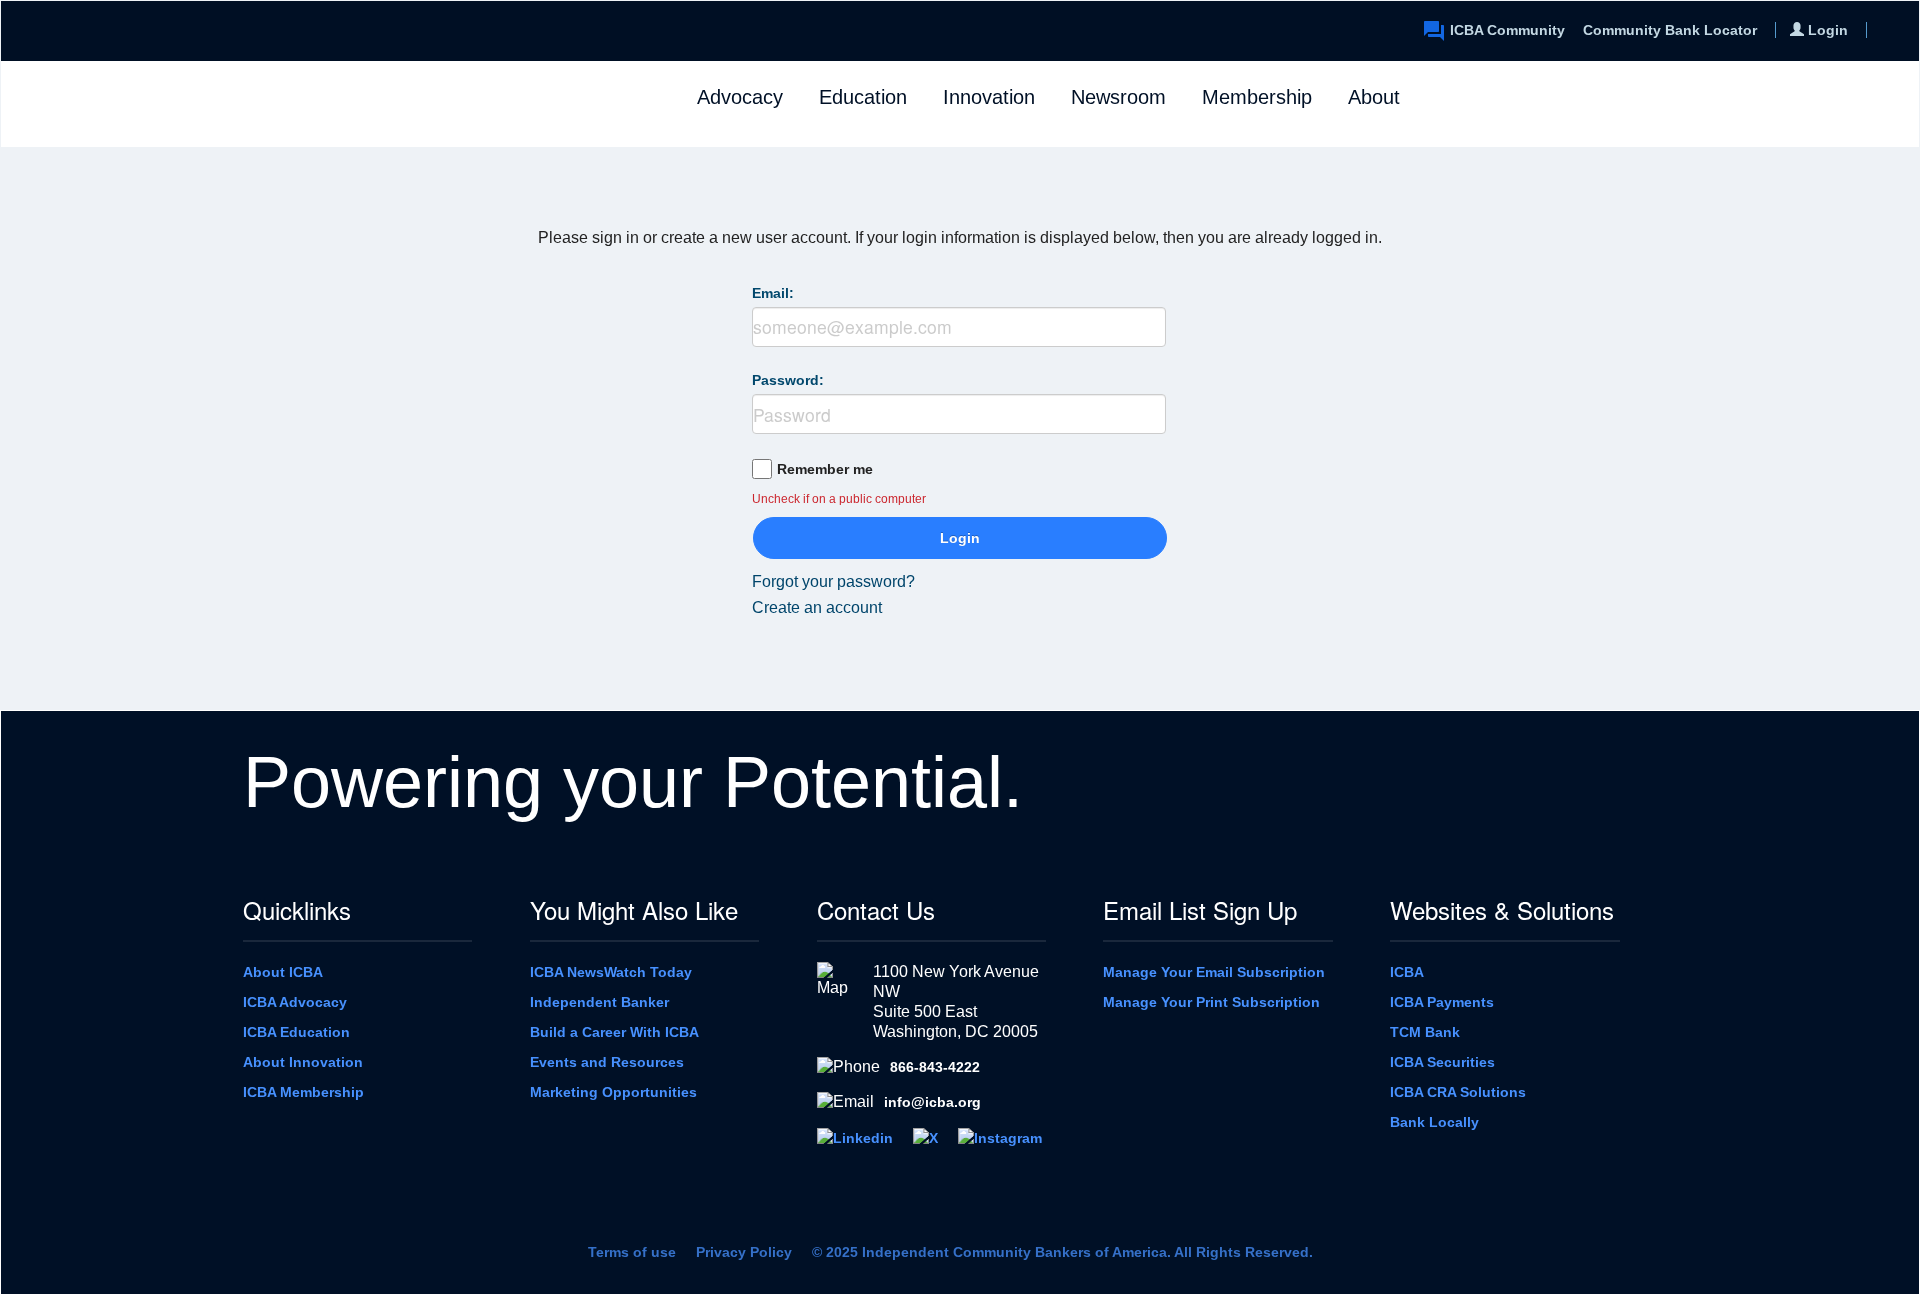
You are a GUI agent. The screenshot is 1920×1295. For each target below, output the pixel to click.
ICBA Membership (303, 1092)
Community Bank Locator (1670, 30)
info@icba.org (932, 1102)
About (1374, 97)
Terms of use (632, 1252)
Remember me (825, 469)
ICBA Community (1507, 30)
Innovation (989, 97)
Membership (1257, 97)
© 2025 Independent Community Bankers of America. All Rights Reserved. (1062, 1252)
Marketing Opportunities (613, 1092)
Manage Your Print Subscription (1211, 1002)
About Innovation (303, 1062)
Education (863, 97)
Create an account (817, 607)
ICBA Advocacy (295, 1002)
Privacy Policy (744, 1252)
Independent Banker (599, 1002)
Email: (773, 293)
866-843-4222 (935, 1067)
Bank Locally (1434, 1122)
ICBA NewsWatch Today (611, 972)
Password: (788, 380)
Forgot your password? (833, 581)
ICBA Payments (1442, 1002)
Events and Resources (607, 1062)
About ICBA (283, 972)
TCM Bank (1425, 1032)
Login (960, 538)
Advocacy (740, 97)
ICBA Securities (1442, 1062)
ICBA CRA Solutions (1458, 1092)
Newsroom (1118, 97)
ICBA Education (296, 1032)
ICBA (1407, 972)
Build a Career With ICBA (614, 1032)
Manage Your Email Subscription (1214, 972)
